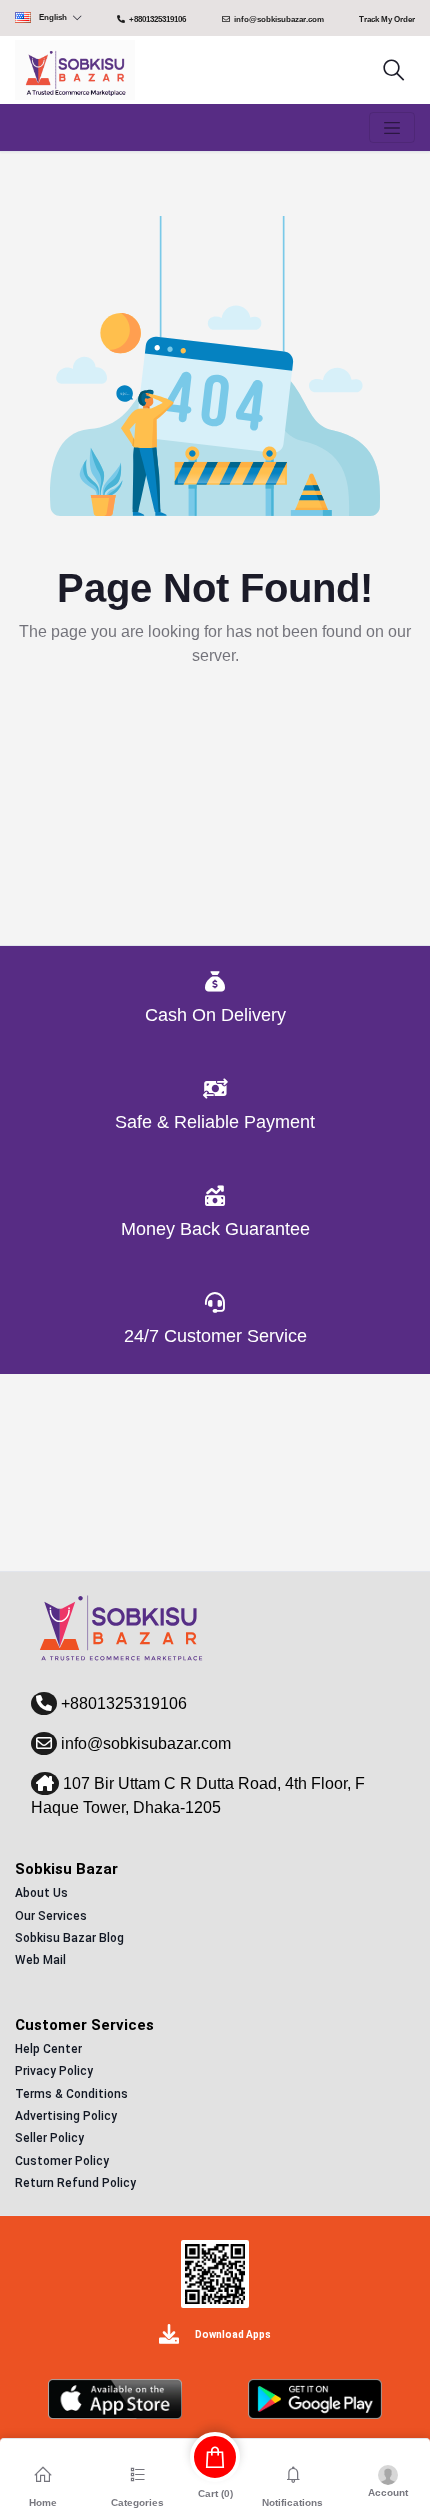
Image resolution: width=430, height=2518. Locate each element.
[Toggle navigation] (392, 128)
